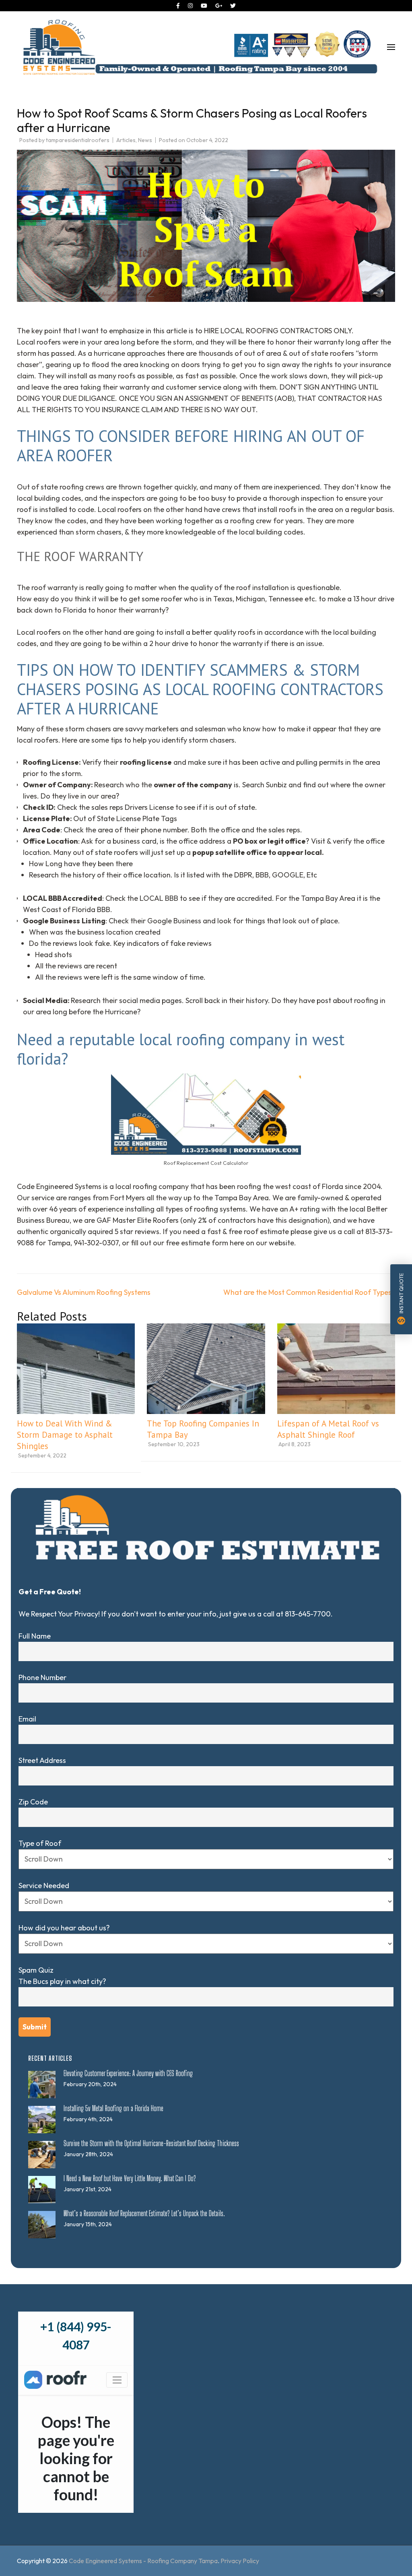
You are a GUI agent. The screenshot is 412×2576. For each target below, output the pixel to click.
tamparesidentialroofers (78, 140)
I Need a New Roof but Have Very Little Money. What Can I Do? (130, 2178)
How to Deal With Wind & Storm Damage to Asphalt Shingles (65, 1435)
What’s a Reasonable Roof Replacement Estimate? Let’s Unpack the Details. (144, 2213)
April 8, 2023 (295, 1444)
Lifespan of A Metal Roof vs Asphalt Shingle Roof (328, 1429)
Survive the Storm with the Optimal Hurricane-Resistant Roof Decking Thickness (151, 2143)
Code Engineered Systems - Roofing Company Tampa (143, 2561)
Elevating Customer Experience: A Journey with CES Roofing (128, 2073)
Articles (126, 140)
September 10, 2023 (174, 1444)
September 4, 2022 (42, 1455)
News (145, 140)
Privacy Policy (240, 2561)
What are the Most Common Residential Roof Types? (309, 1292)
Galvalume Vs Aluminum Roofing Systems (84, 1292)
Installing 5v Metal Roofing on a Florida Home (113, 2108)
